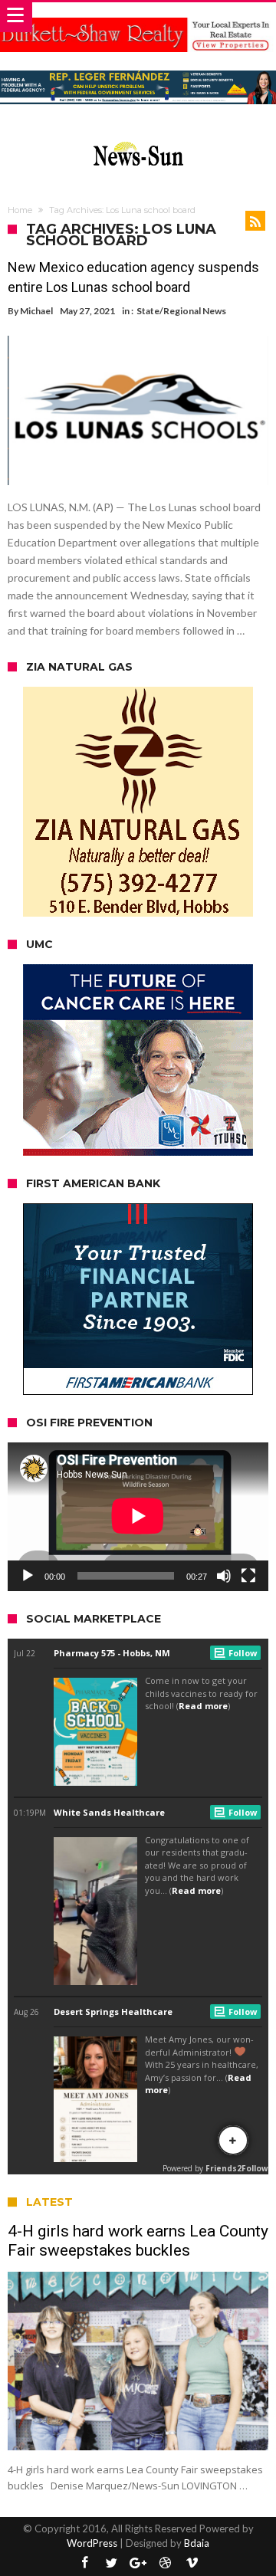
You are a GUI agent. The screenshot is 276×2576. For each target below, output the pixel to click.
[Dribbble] (165, 2563)
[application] (138, 1517)
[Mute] (224, 1576)
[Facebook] (84, 2563)
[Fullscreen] (248, 1576)
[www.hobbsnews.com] (138, 138)
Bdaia (197, 2543)
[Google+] (138, 2563)
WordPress (92, 2543)
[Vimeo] (192, 2563)
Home (20, 210)
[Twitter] (111, 2563)
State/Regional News (181, 311)
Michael (36, 311)
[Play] (28, 1576)
